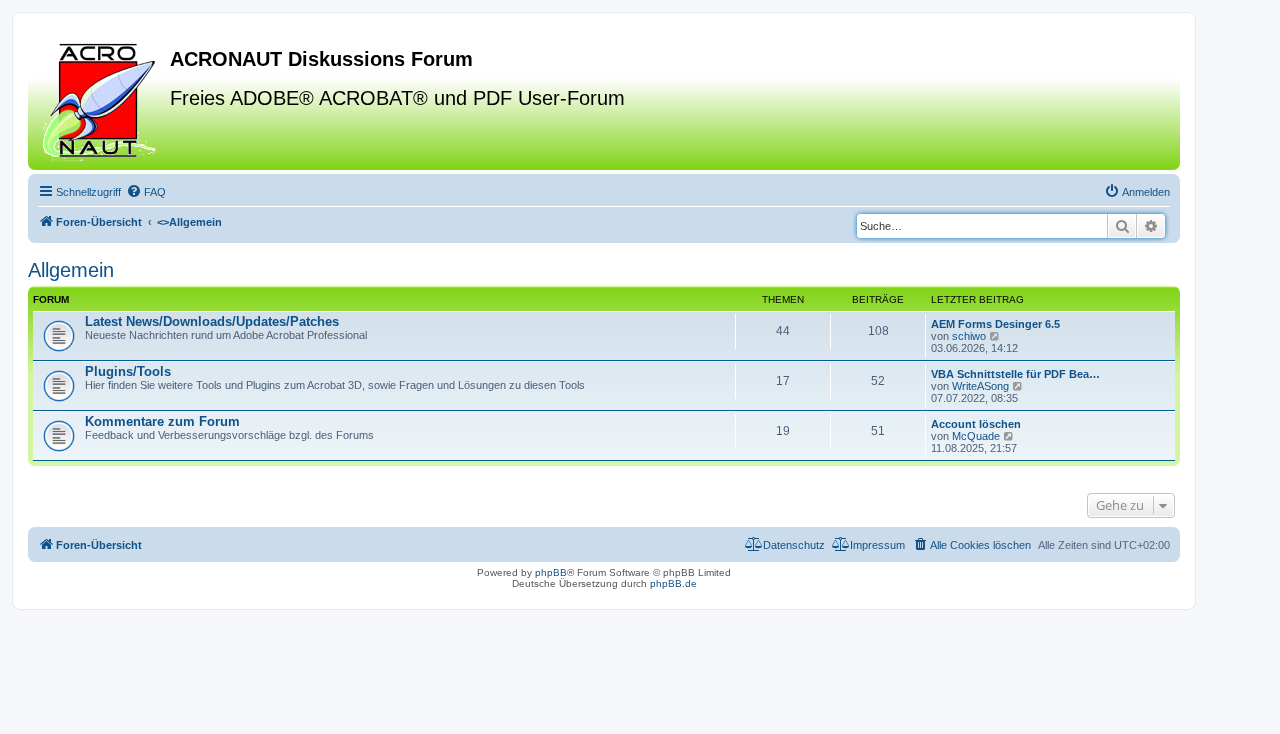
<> (189, 222)
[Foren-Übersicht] (101, 99)
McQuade (976, 436)
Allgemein (71, 270)
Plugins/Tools (128, 371)
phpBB (551, 572)
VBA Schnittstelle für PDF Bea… (1015, 374)
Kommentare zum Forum (162, 421)
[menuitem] (146, 192)
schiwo (969, 336)
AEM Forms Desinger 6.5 (995, 324)
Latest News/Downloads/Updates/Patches (212, 321)
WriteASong (980, 386)
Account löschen (976, 424)
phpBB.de (673, 583)
